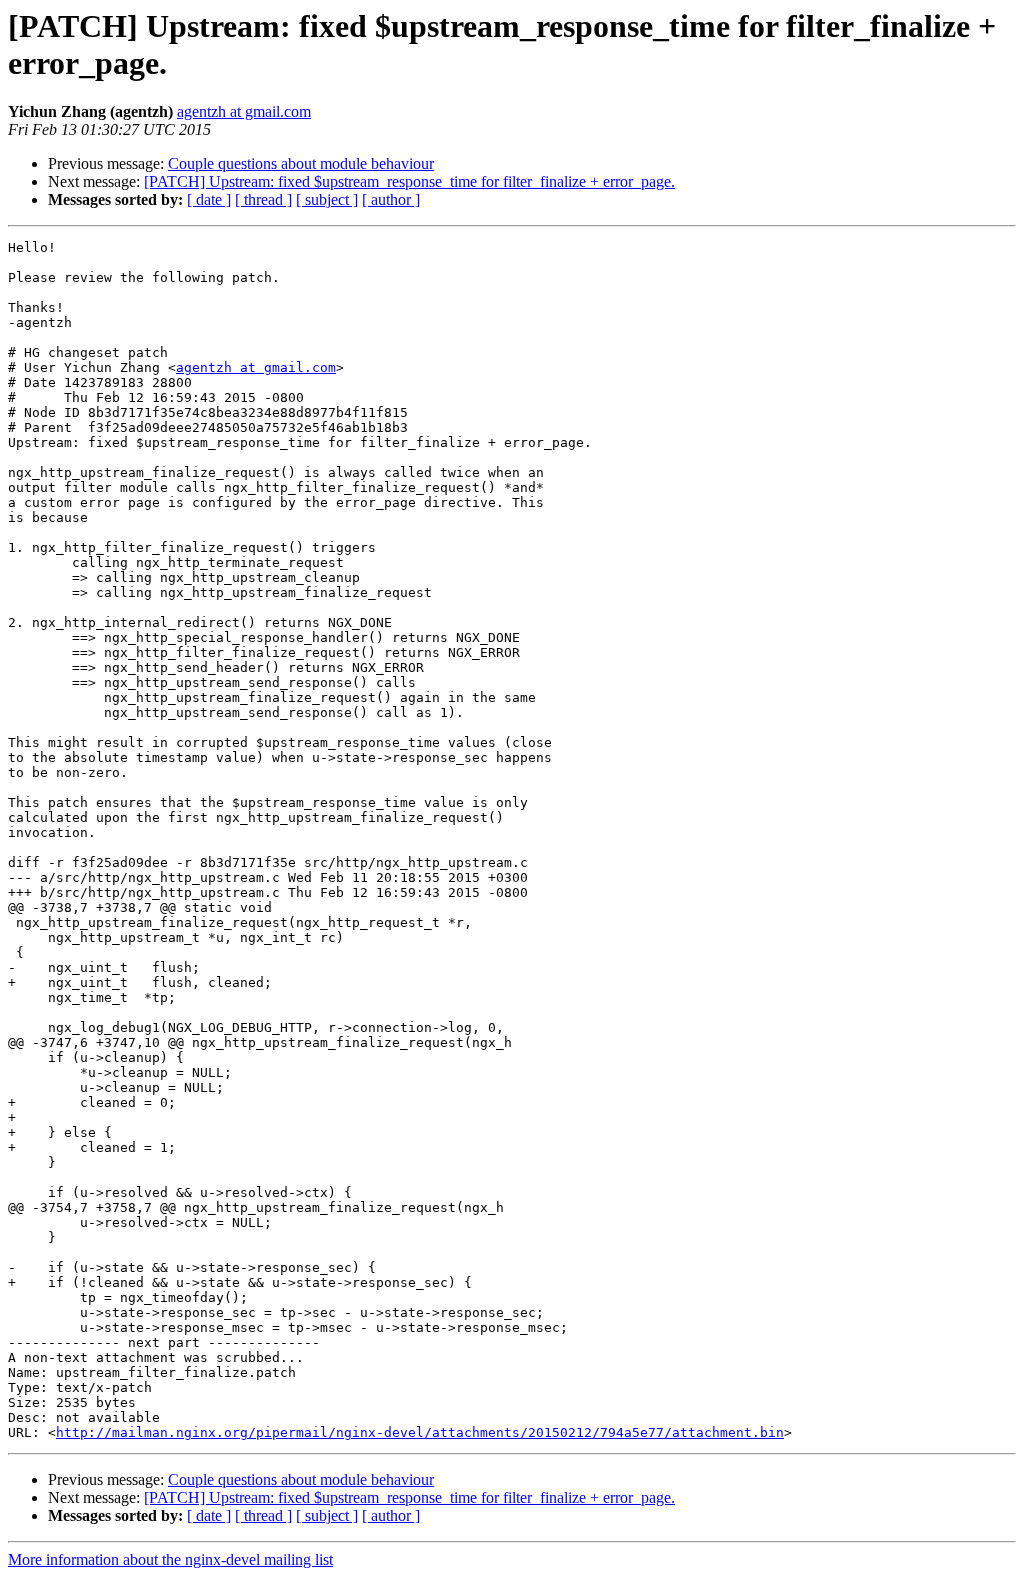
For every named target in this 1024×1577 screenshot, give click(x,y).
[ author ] (391, 199)
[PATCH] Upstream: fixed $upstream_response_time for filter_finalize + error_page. (409, 181)
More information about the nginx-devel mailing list (170, 1559)
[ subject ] (327, 199)
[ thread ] (263, 199)
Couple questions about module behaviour (301, 163)
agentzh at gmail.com (244, 111)
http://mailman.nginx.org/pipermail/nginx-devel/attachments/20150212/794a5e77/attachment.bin (420, 1432)
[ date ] (209, 199)
